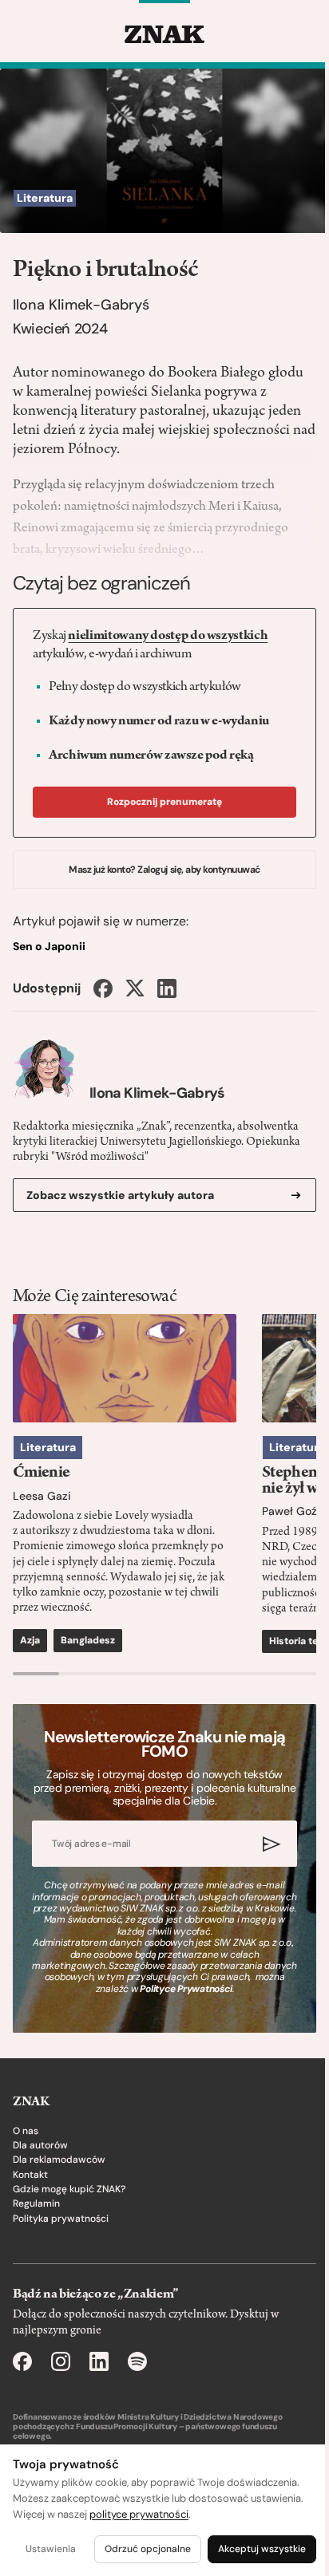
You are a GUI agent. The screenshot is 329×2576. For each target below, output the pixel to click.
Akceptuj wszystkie (262, 2549)
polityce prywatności (139, 2514)
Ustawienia (51, 2549)
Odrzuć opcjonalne (148, 2549)
